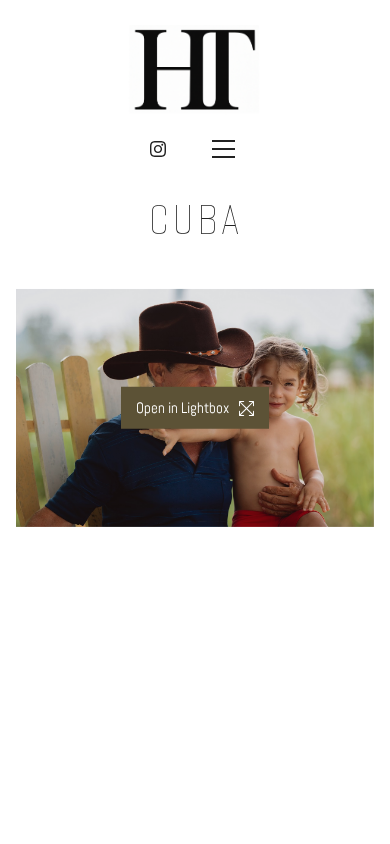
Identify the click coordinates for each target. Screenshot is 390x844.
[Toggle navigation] (223, 149)
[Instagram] (158, 149)
